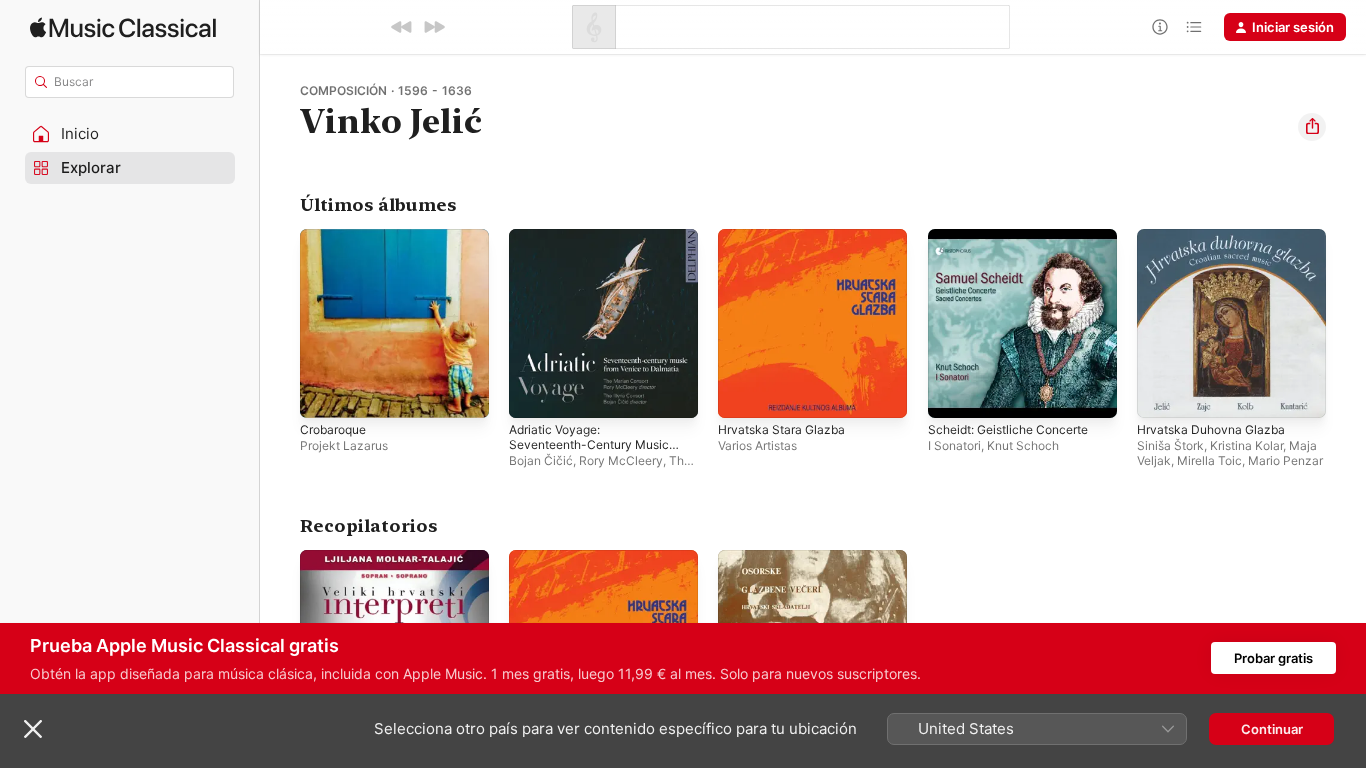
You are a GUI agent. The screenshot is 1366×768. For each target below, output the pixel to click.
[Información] (1160, 27)
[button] (130, 134)
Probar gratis (1273, 658)
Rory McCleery (621, 460)
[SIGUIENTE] (434, 27)
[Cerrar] (33, 729)
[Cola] (1194, 27)
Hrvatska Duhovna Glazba (1217, 237)
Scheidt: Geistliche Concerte (1017, 237)
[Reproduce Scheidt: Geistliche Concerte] (953, 393)
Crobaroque (337, 237)
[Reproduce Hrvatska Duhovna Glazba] (1162, 393)
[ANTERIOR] (402, 27)
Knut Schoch (1023, 445)
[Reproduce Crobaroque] (325, 393)
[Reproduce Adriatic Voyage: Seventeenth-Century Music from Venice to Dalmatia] (534, 393)
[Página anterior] (280, 324)
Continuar (1272, 729)
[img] (123, 27)
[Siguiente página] (1346, 324)
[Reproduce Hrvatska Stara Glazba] (743, 393)
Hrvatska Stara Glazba (786, 237)
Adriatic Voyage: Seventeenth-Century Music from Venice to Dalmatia (598, 253)
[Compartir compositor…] (1312, 127)
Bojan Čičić (541, 460)
